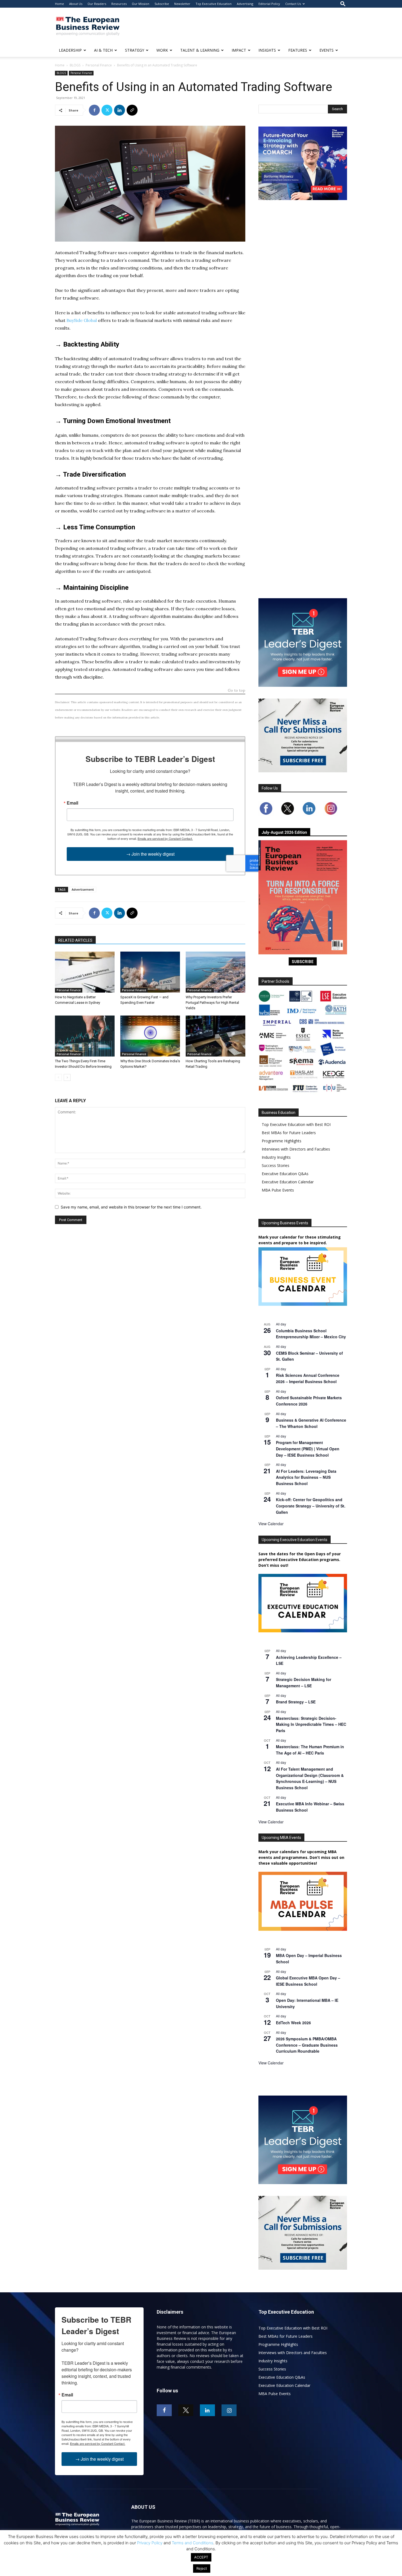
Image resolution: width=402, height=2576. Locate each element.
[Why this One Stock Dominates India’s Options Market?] (150, 1036)
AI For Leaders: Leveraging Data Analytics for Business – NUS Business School (306, 1477)
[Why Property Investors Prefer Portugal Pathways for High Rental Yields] (215, 972)
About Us (76, 4)
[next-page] (67, 1077)
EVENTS (327, 50)
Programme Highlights (282, 1141)
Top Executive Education (214, 4)
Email (72, 803)
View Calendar (271, 1524)
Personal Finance (99, 65)
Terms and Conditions (193, 2543)
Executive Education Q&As (285, 1174)
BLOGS (75, 65)
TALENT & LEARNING (200, 50)
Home (59, 4)
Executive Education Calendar (288, 1182)
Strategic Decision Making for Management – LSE (304, 1682)
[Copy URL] (132, 110)
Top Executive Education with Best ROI (296, 1124)
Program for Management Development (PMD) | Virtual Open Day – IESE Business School (308, 1449)
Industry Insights (276, 1157)
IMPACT (239, 50)
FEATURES (298, 50)
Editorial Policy (269, 4)
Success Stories (276, 1165)
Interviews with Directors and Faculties (296, 1149)
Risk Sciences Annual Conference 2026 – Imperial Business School (308, 1378)
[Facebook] (94, 110)
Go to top (237, 691)
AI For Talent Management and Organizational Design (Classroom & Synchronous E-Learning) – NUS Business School (310, 1778)
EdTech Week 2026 (293, 2023)
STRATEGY (135, 50)
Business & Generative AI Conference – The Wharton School (311, 1423)
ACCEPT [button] (201, 2557)
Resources (119, 4)
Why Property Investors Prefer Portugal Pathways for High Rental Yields (212, 1003)
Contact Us (293, 4)
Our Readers (97, 4)
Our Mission (141, 4)
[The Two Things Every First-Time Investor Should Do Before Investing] (85, 1036)
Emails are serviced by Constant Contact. (165, 838)
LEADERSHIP (70, 50)
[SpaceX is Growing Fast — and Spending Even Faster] (150, 972)
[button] (343, 4)
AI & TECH (103, 50)
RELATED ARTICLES (75, 940)
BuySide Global (82, 320)
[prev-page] (58, 1077)
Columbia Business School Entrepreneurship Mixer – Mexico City (311, 1334)
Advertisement (83, 889)
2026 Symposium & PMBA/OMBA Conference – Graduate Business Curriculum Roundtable (307, 2045)
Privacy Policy (150, 2543)
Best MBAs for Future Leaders (289, 1133)
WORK (162, 50)
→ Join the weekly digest (150, 854)
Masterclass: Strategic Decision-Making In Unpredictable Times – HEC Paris (311, 1724)
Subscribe (162, 4)
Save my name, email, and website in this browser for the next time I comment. (131, 1207)
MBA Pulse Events (278, 1190)
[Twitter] (107, 110)
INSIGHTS (267, 50)
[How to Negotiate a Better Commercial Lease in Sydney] (85, 972)
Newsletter (182, 4)
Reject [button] (202, 2568)
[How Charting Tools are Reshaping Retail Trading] (215, 1036)
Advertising (245, 4)
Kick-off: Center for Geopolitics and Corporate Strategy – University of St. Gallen (311, 1506)
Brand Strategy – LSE (296, 1702)
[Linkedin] (120, 110)
